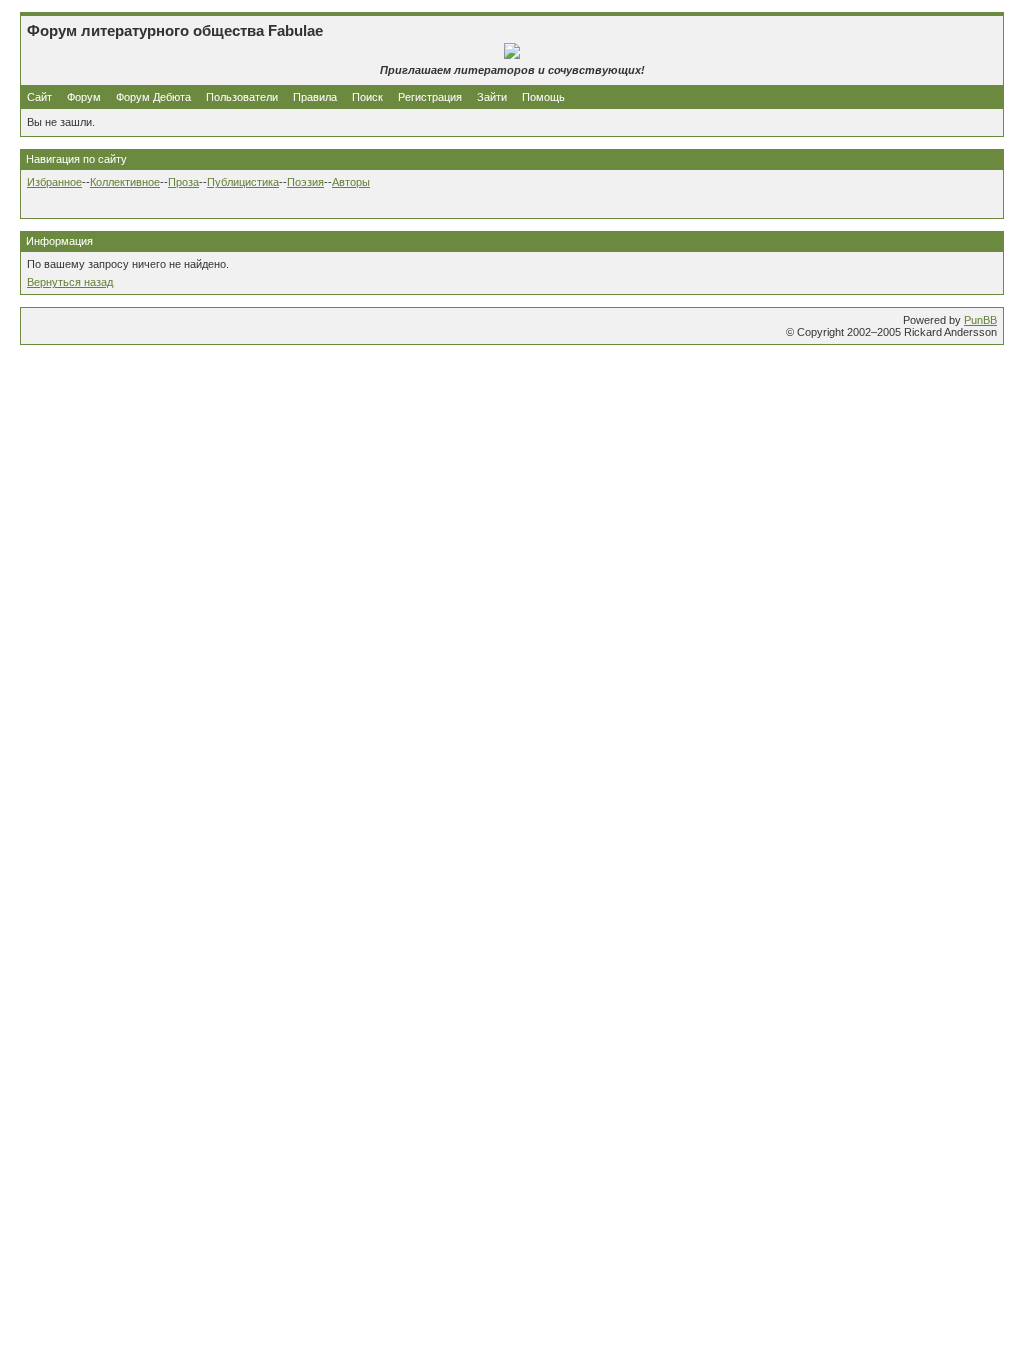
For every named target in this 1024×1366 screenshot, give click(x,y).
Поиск (367, 97)
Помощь (543, 97)
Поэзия (305, 182)
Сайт (41, 97)
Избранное (54, 182)
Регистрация (430, 97)
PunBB (980, 320)
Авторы (351, 182)
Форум (84, 97)
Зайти (492, 97)
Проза (183, 182)
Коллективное (125, 182)
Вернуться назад (70, 282)
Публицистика (243, 182)
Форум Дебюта (155, 97)
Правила (315, 97)
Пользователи (242, 97)
